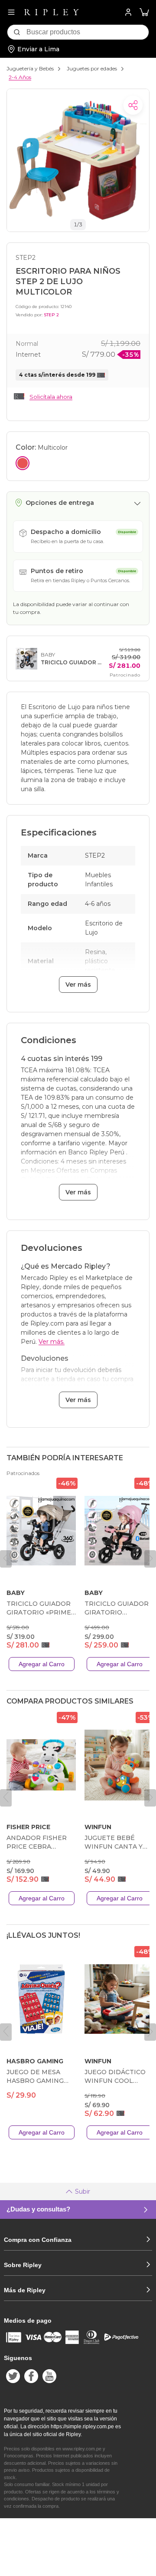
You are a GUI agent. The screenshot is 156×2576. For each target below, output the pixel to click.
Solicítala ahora (51, 397)
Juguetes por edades (92, 68)
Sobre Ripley (23, 2265)
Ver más (78, 985)
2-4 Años (20, 77)
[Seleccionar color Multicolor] (23, 463)
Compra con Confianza (38, 2240)
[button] (144, 12)
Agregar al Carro (42, 1664)
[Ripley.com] (52, 12)
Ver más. (52, 1342)
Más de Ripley (25, 2290)
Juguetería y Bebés (30, 68)
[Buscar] (17, 32)
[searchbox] (88, 32)
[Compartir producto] (133, 105)
